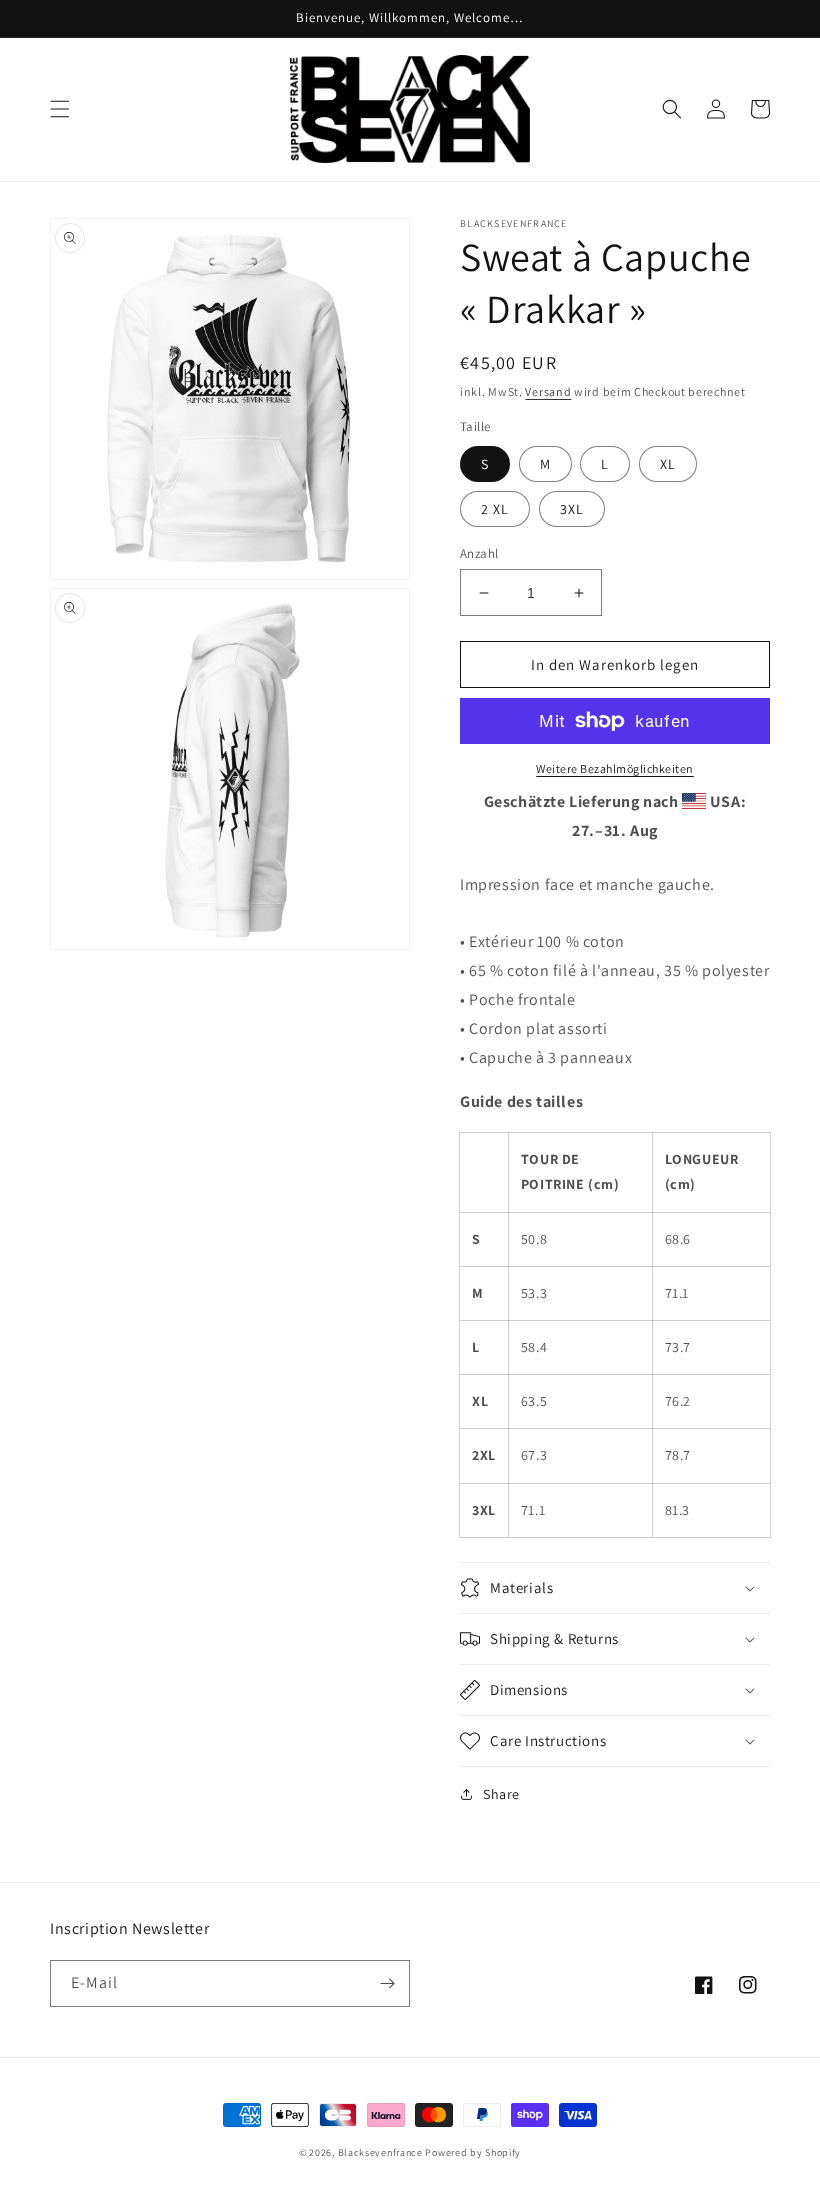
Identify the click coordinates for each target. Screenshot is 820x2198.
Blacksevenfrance (380, 2152)
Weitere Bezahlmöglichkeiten (615, 768)
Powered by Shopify (473, 2152)
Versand (548, 391)
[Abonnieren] (387, 1983)
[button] (60, 109)
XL (668, 464)
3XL (572, 509)
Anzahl (479, 553)
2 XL (495, 509)
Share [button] (501, 1794)
